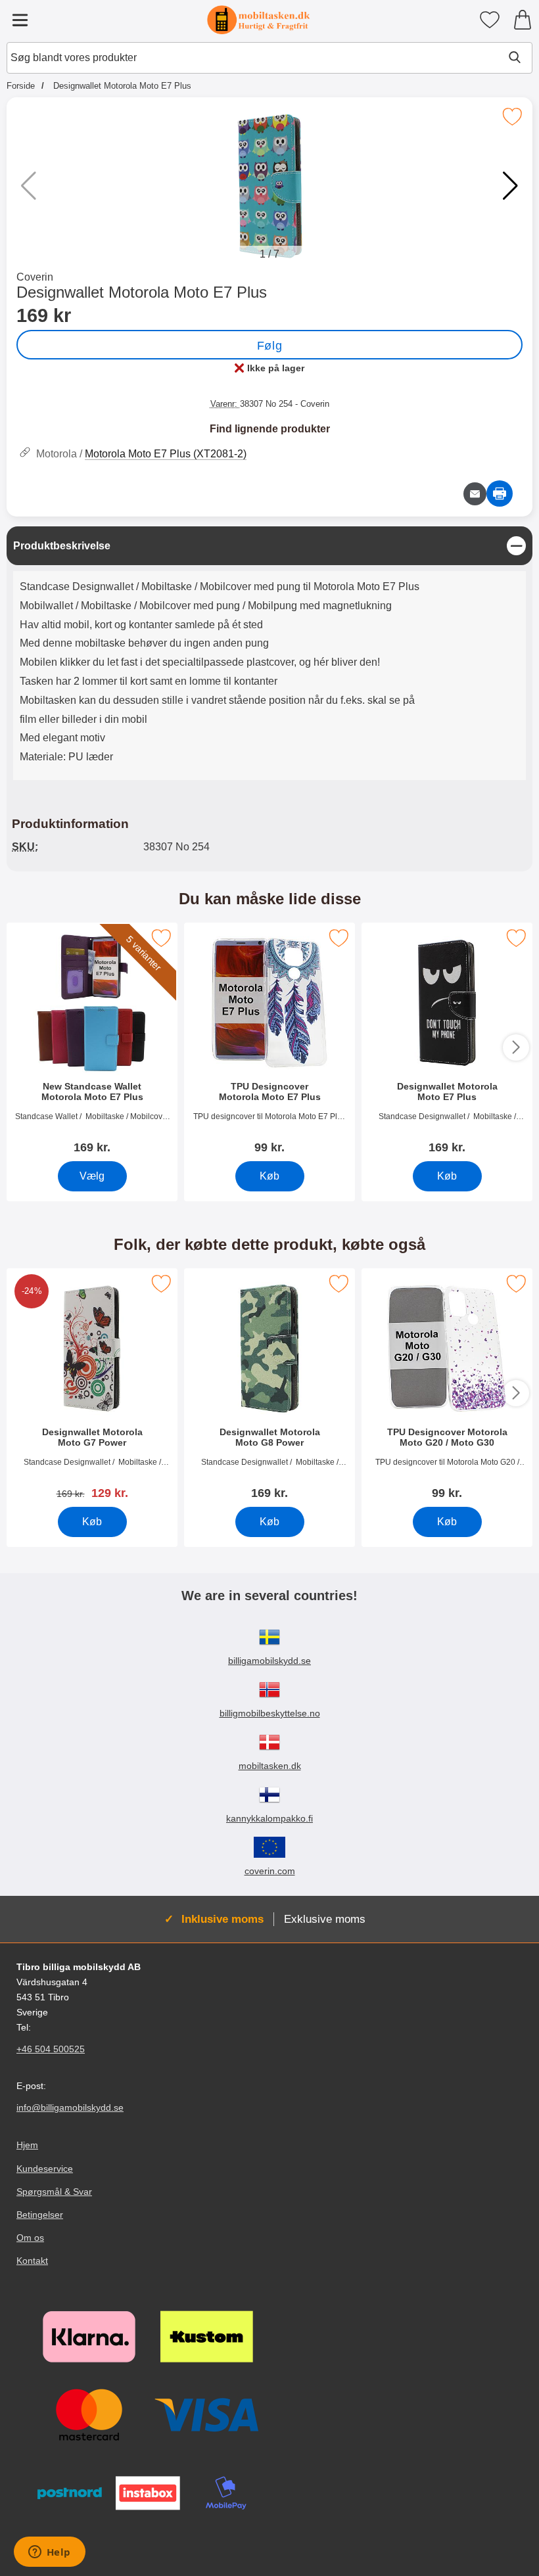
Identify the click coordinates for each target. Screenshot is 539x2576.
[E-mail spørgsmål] (475, 494)
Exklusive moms (325, 1919)
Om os (30, 2238)
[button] (510, 186)
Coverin (35, 277)
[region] (269, 546)
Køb (269, 1176)
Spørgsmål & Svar (54, 2192)
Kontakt (32, 2261)
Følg (269, 346)
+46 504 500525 (51, 2049)
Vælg (92, 1176)
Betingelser (40, 2215)
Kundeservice (45, 2169)
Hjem (27, 2145)
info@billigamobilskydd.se (70, 2107)
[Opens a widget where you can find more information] (49, 2553)
